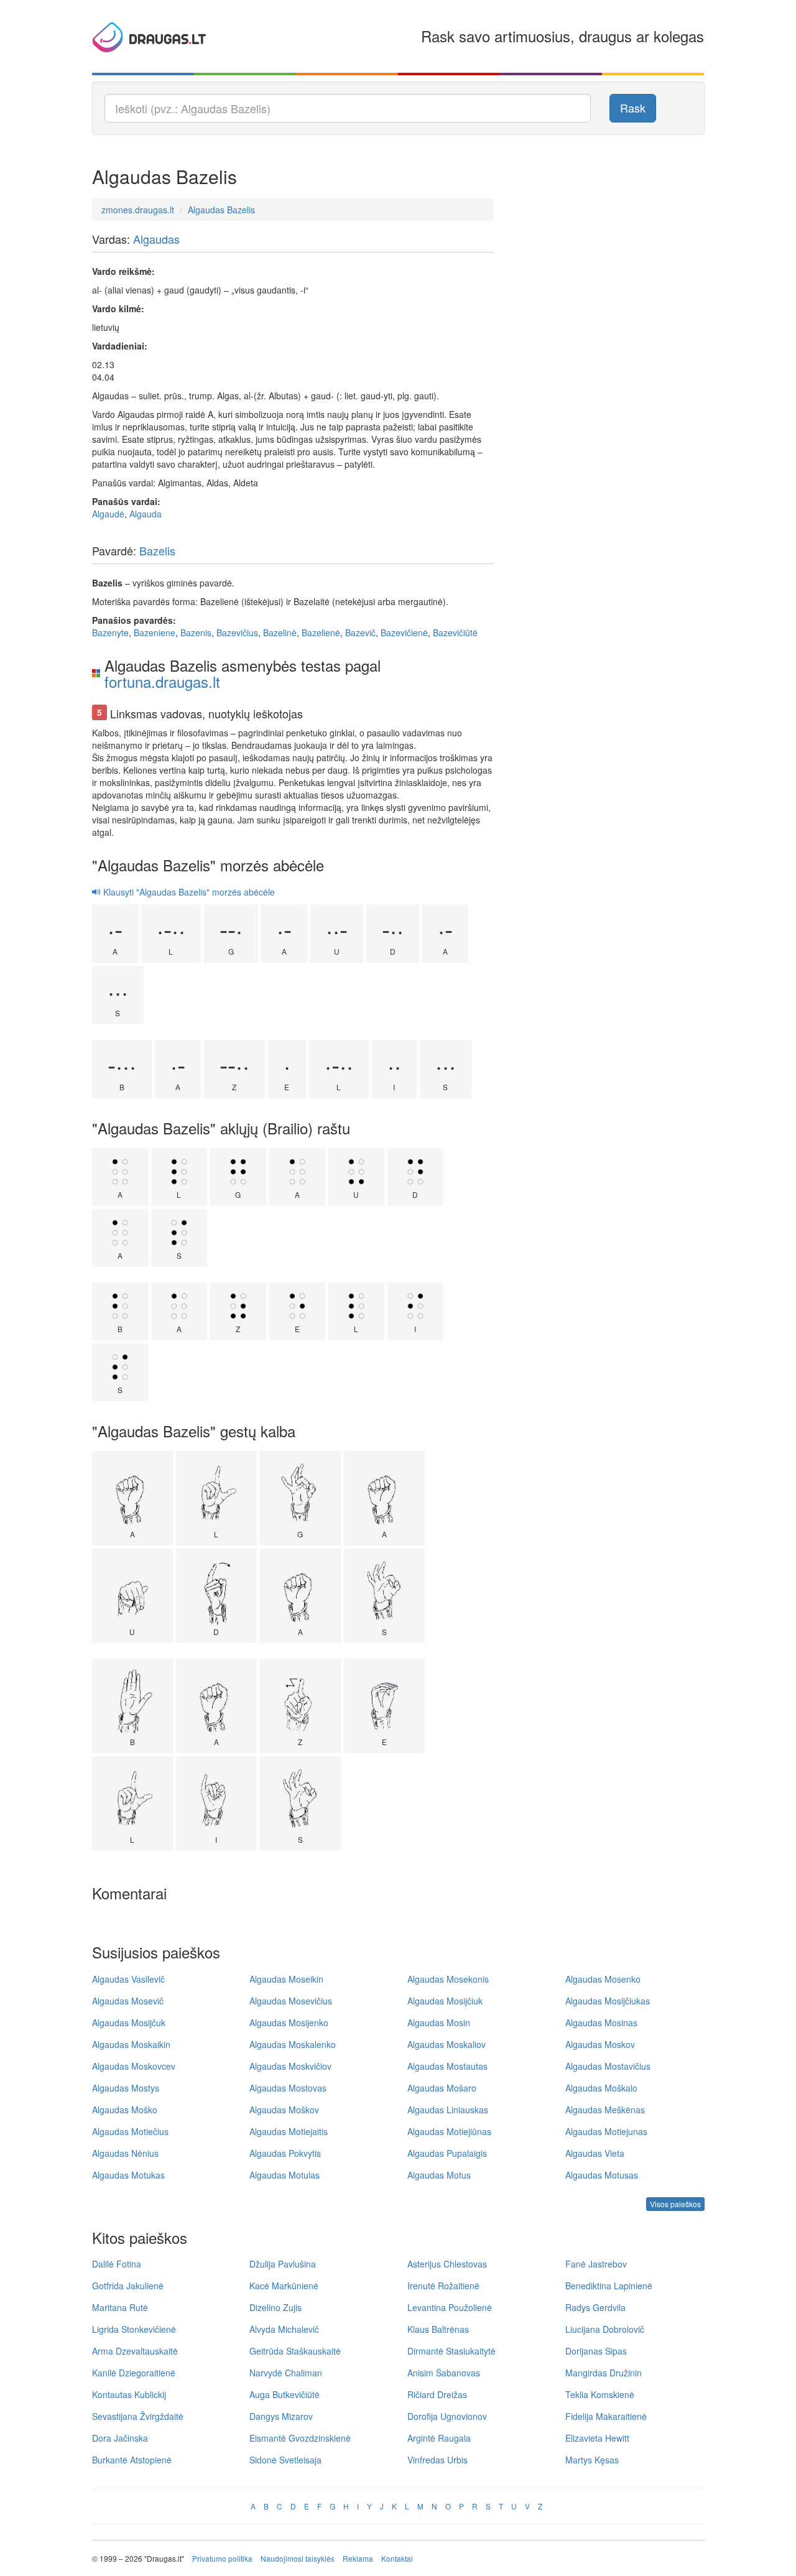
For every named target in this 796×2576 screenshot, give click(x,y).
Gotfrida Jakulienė (128, 2286)
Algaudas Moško (125, 2110)
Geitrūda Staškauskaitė (295, 2351)
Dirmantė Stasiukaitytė (451, 2351)
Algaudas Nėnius (125, 2153)
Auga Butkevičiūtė (285, 2394)
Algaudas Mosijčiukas (608, 2001)
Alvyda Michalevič (284, 2329)
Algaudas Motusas (602, 2175)
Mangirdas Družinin (604, 2373)
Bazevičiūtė (455, 632)
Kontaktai (397, 2558)
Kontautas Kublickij (129, 2394)
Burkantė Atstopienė (132, 2460)
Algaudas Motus (439, 2175)
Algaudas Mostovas (288, 2088)
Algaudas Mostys (126, 2088)
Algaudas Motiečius (130, 2131)
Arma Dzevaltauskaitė (135, 2351)
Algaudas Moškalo (601, 2088)
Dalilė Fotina (117, 2264)
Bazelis (157, 550)
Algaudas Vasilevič (128, 1979)
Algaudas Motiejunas (606, 2131)
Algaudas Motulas (285, 2175)
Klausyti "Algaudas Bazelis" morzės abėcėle (188, 892)
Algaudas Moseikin (286, 1979)
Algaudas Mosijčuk (129, 2022)
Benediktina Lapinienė (609, 2286)
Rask (633, 108)
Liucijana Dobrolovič (605, 2329)
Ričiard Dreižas (437, 2394)
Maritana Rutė (120, 2307)
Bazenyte (110, 632)
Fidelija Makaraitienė (606, 2416)
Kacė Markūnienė (284, 2286)
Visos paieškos (675, 2204)
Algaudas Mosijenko (289, 2022)
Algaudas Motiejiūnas (449, 2131)
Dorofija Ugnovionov (447, 2416)
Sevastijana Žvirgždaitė (138, 2416)
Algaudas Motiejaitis (289, 2131)
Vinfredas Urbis (437, 2460)
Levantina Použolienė (450, 2307)
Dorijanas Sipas (596, 2351)
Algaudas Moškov (284, 2110)
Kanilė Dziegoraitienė (134, 2373)
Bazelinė (280, 632)
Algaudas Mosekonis (448, 1979)
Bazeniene (155, 632)
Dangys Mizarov (281, 2416)
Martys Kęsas (592, 2460)
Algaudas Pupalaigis (447, 2153)
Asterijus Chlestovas (447, 2264)
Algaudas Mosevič (128, 2001)
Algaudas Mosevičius (291, 2001)
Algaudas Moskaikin (131, 2044)
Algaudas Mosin (439, 2022)
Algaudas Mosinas (601, 2022)
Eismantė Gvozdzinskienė (300, 2438)
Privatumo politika (222, 2558)
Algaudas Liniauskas (448, 2110)
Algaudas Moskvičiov (290, 2066)
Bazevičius (237, 632)
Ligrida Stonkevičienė (134, 2329)
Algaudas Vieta (595, 2153)
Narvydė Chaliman (286, 2373)
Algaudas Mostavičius (608, 2066)
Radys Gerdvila (595, 2307)
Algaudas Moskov (600, 2044)
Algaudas (156, 239)
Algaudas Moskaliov (447, 2044)
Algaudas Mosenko (603, 1979)
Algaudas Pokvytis (285, 2153)
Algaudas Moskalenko (293, 2044)
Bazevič (360, 632)
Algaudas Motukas (128, 2175)
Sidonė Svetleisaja (285, 2460)
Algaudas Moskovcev (134, 2066)
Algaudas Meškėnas (605, 2110)
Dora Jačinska (120, 2438)
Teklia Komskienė (600, 2394)
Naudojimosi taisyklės (298, 2558)
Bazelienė (321, 632)
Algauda (146, 514)
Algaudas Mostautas (447, 2066)
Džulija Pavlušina (283, 2264)
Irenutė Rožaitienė (443, 2286)
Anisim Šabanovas (444, 2373)
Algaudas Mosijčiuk (445, 2001)
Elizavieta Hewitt (597, 2438)
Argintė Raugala (439, 2438)
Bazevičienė (404, 632)
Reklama (358, 2558)
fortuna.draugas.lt (162, 681)
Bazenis (196, 632)
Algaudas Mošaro (442, 2088)
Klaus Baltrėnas (438, 2329)
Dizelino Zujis (275, 2307)
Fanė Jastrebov (596, 2264)
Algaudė (108, 514)
